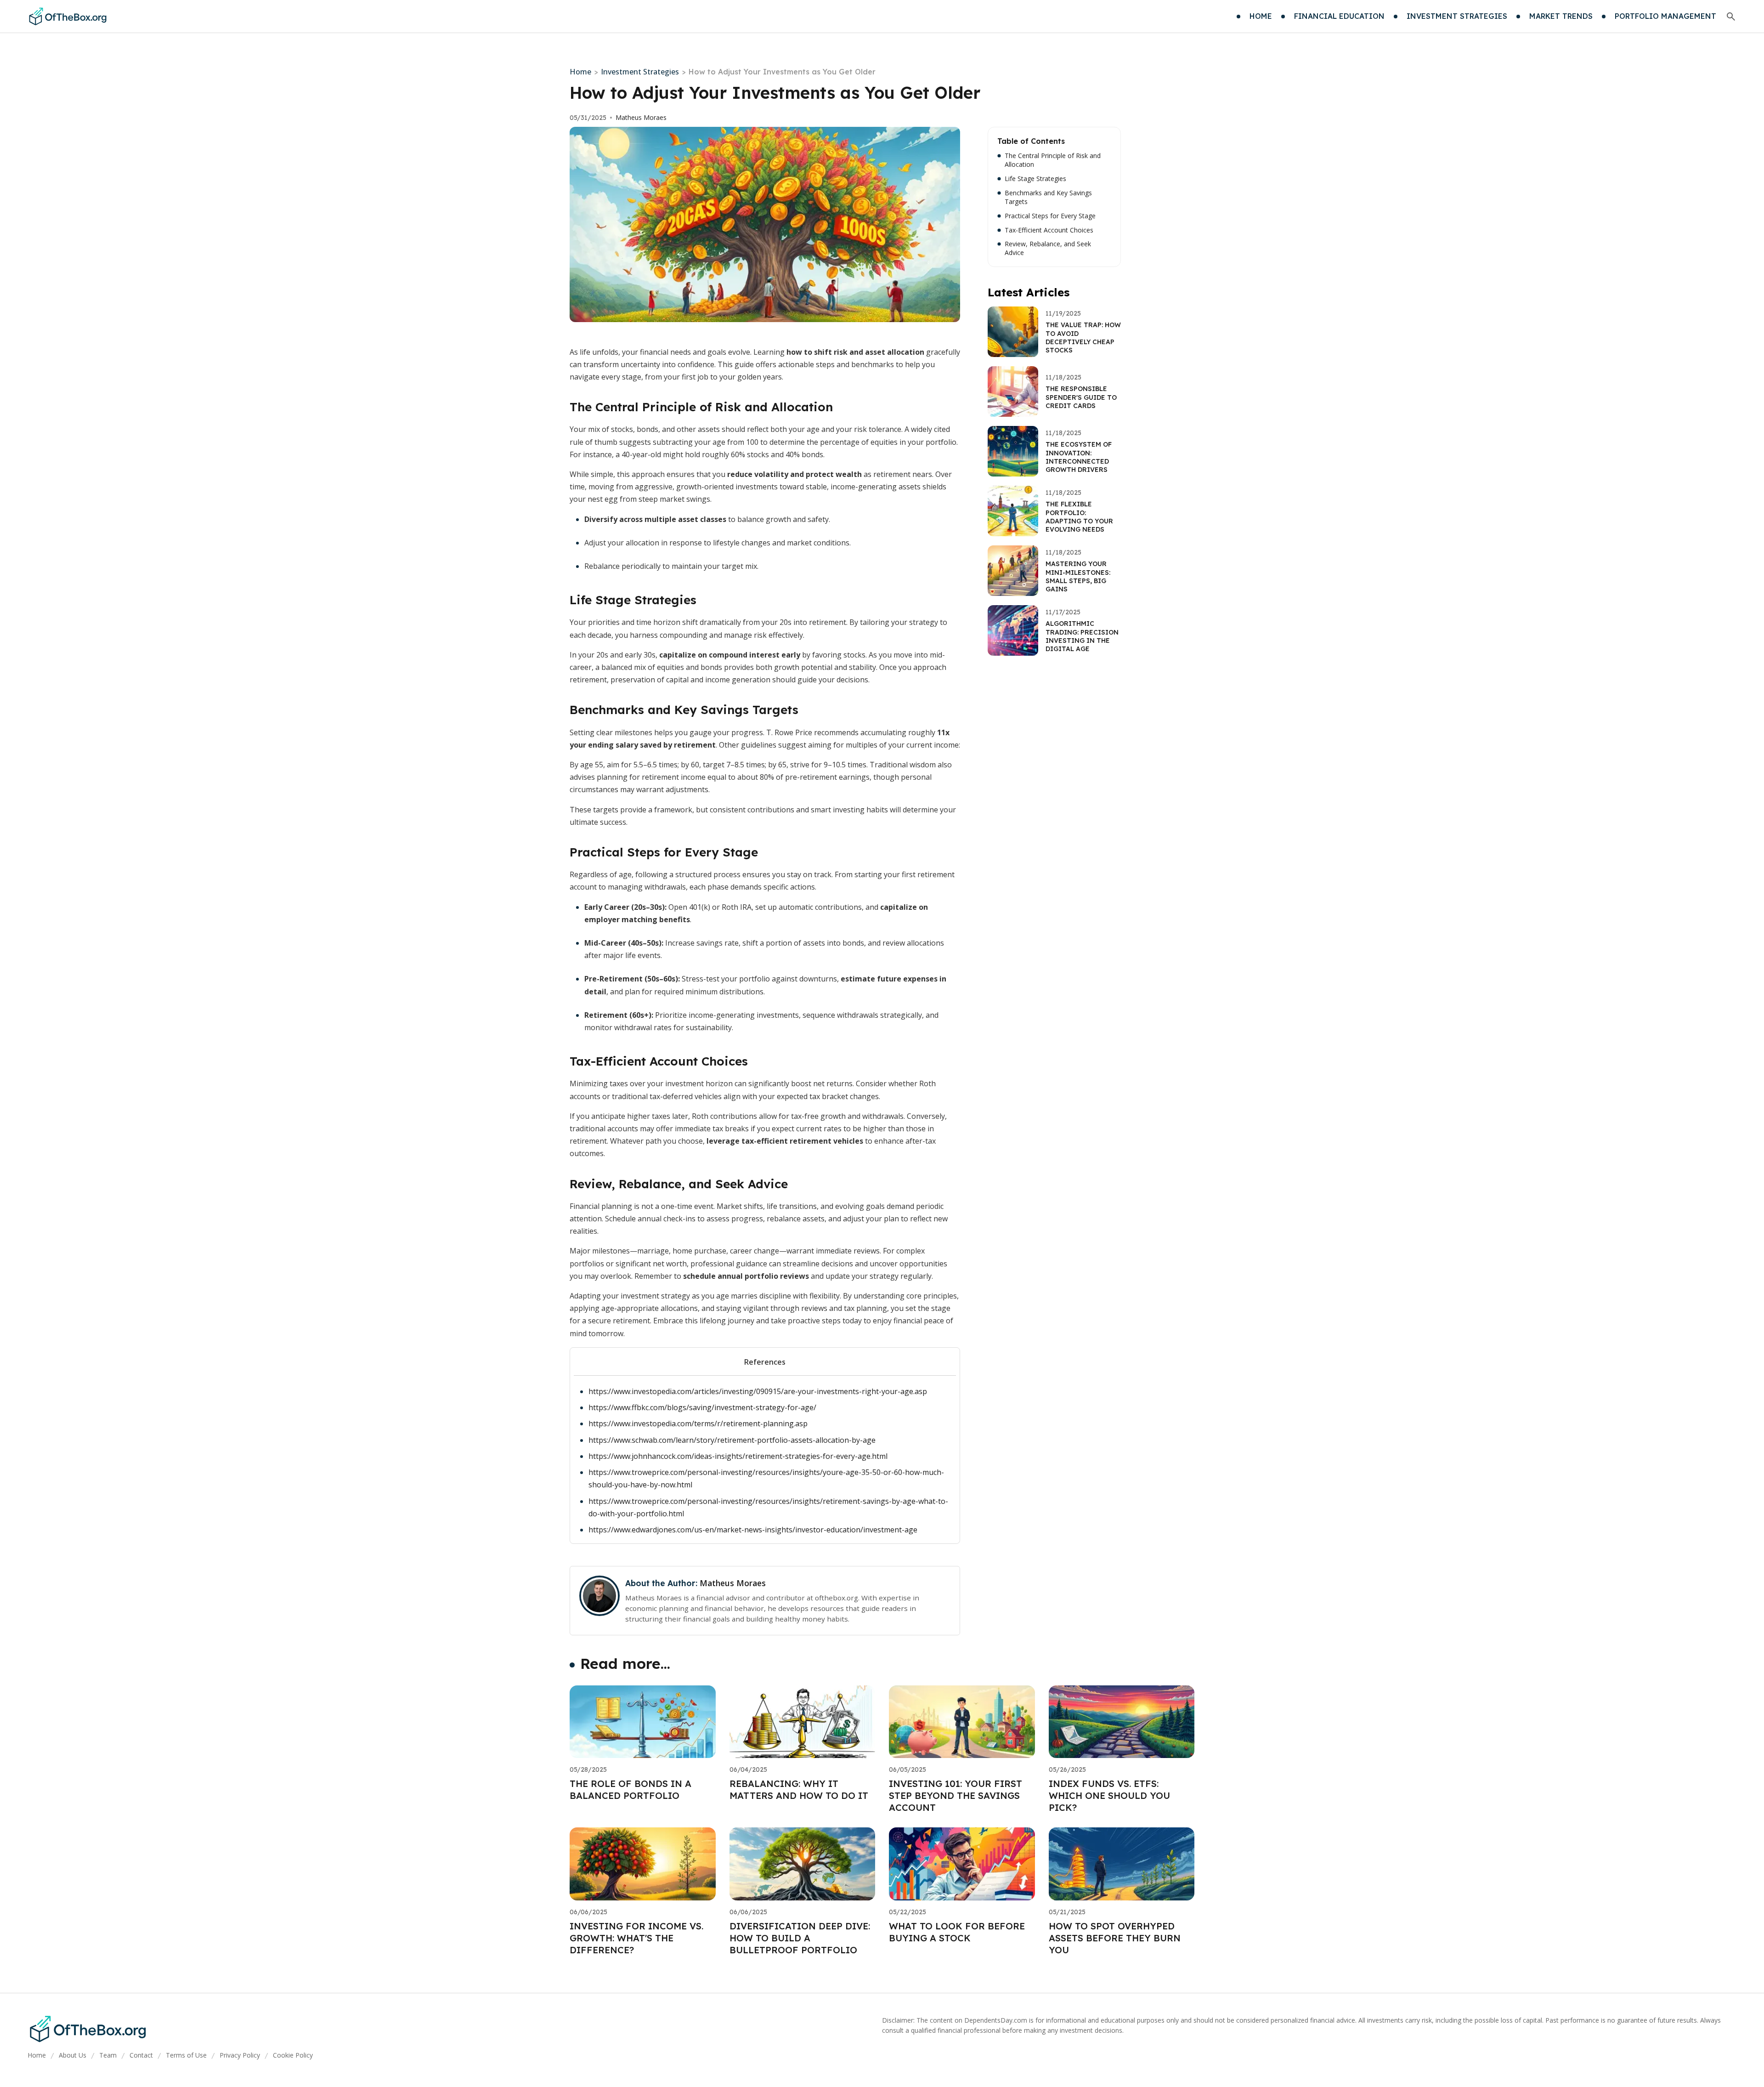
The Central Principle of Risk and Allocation (1053, 160)
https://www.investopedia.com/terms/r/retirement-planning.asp (698, 1423)
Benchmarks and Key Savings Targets (1048, 197)
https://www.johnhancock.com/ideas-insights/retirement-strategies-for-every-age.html (738, 1456)
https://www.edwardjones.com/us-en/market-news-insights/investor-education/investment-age (753, 1530)
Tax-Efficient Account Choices (1049, 230)
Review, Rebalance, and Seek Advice (1048, 248)
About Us (73, 2055)
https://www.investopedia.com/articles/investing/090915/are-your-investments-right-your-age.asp (758, 1391)
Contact (141, 2055)
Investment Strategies (640, 72)
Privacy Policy (240, 2055)
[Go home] (67, 17)
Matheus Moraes (641, 118)
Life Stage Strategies (1035, 179)
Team (108, 2055)
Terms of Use (186, 2055)
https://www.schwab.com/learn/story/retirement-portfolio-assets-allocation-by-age (732, 1440)
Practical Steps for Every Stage (1050, 216)
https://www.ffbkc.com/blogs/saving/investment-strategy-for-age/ (702, 1407)
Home (580, 72)
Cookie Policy (293, 2055)
